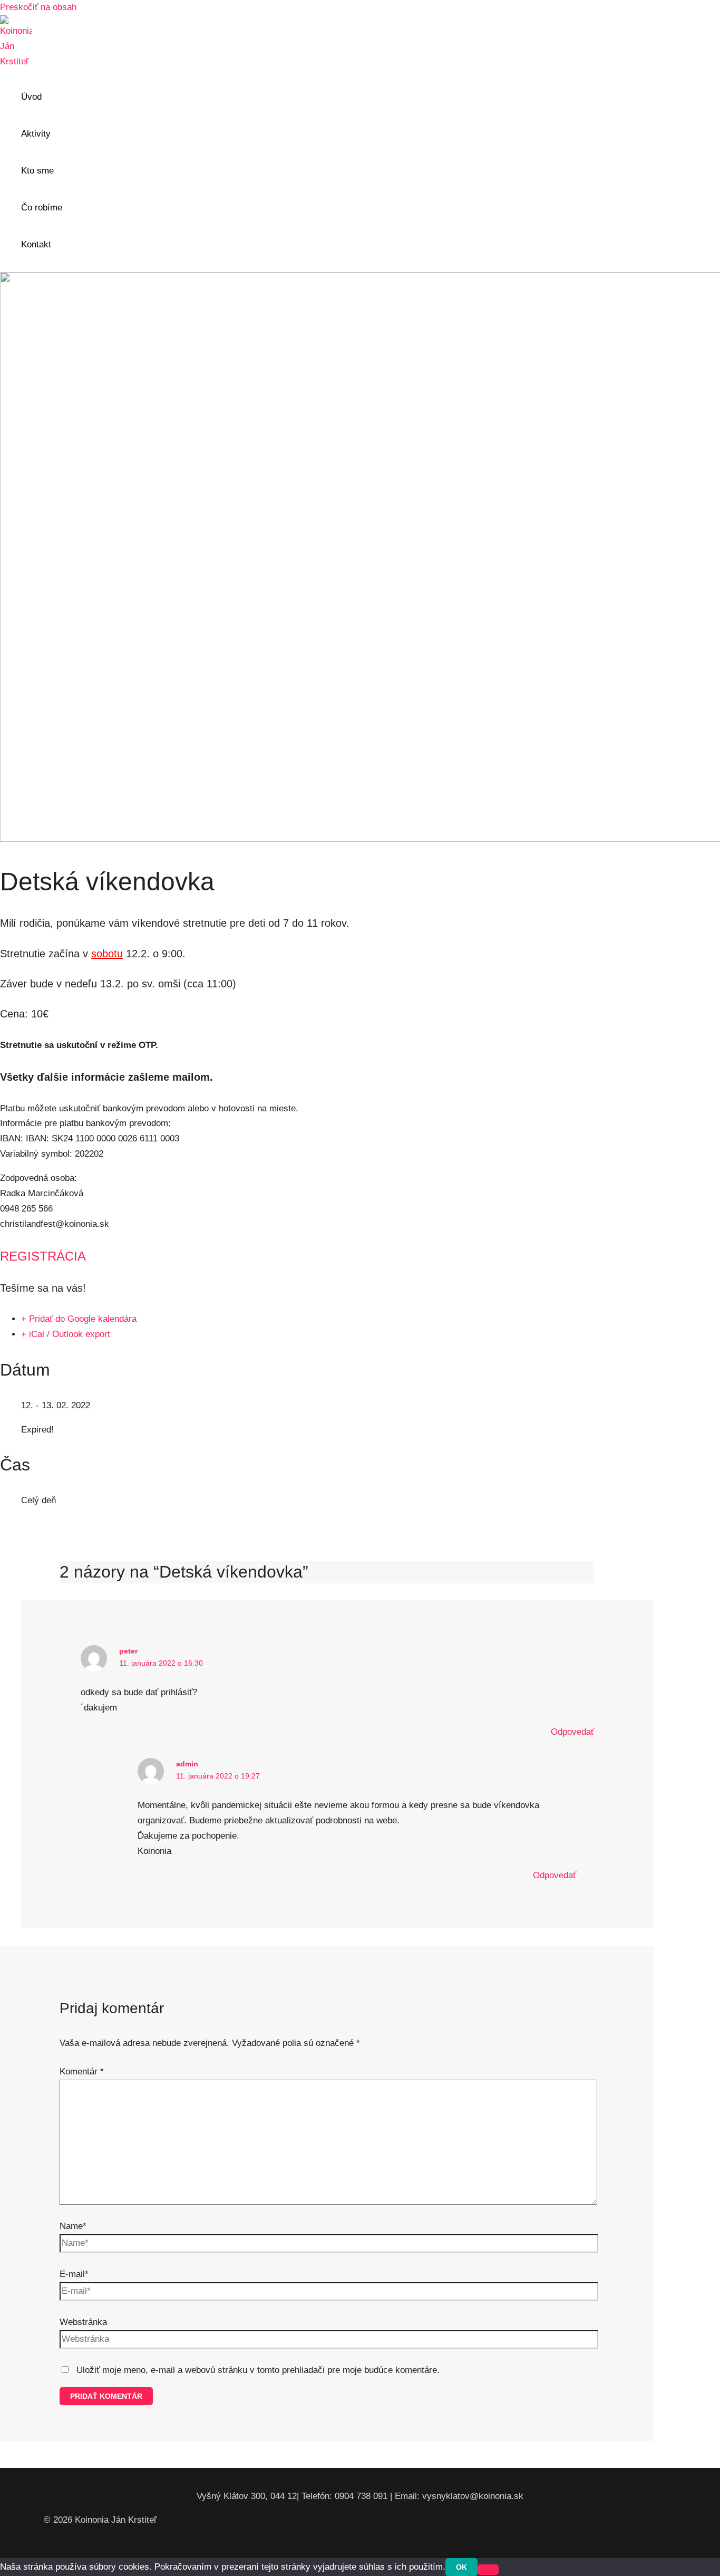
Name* (73, 2226)
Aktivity (36, 134)
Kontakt (36, 244)
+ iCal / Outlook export (66, 1334)
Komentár (82, 2072)
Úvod (31, 97)
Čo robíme (42, 208)
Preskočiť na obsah (38, 7)
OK (461, 2567)
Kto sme (37, 171)
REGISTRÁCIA (43, 1256)
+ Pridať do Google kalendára (79, 1319)
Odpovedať (572, 1732)
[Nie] (488, 2570)
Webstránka (83, 2322)
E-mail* (74, 2274)
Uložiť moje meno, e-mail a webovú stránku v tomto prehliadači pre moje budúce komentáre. (258, 2370)
